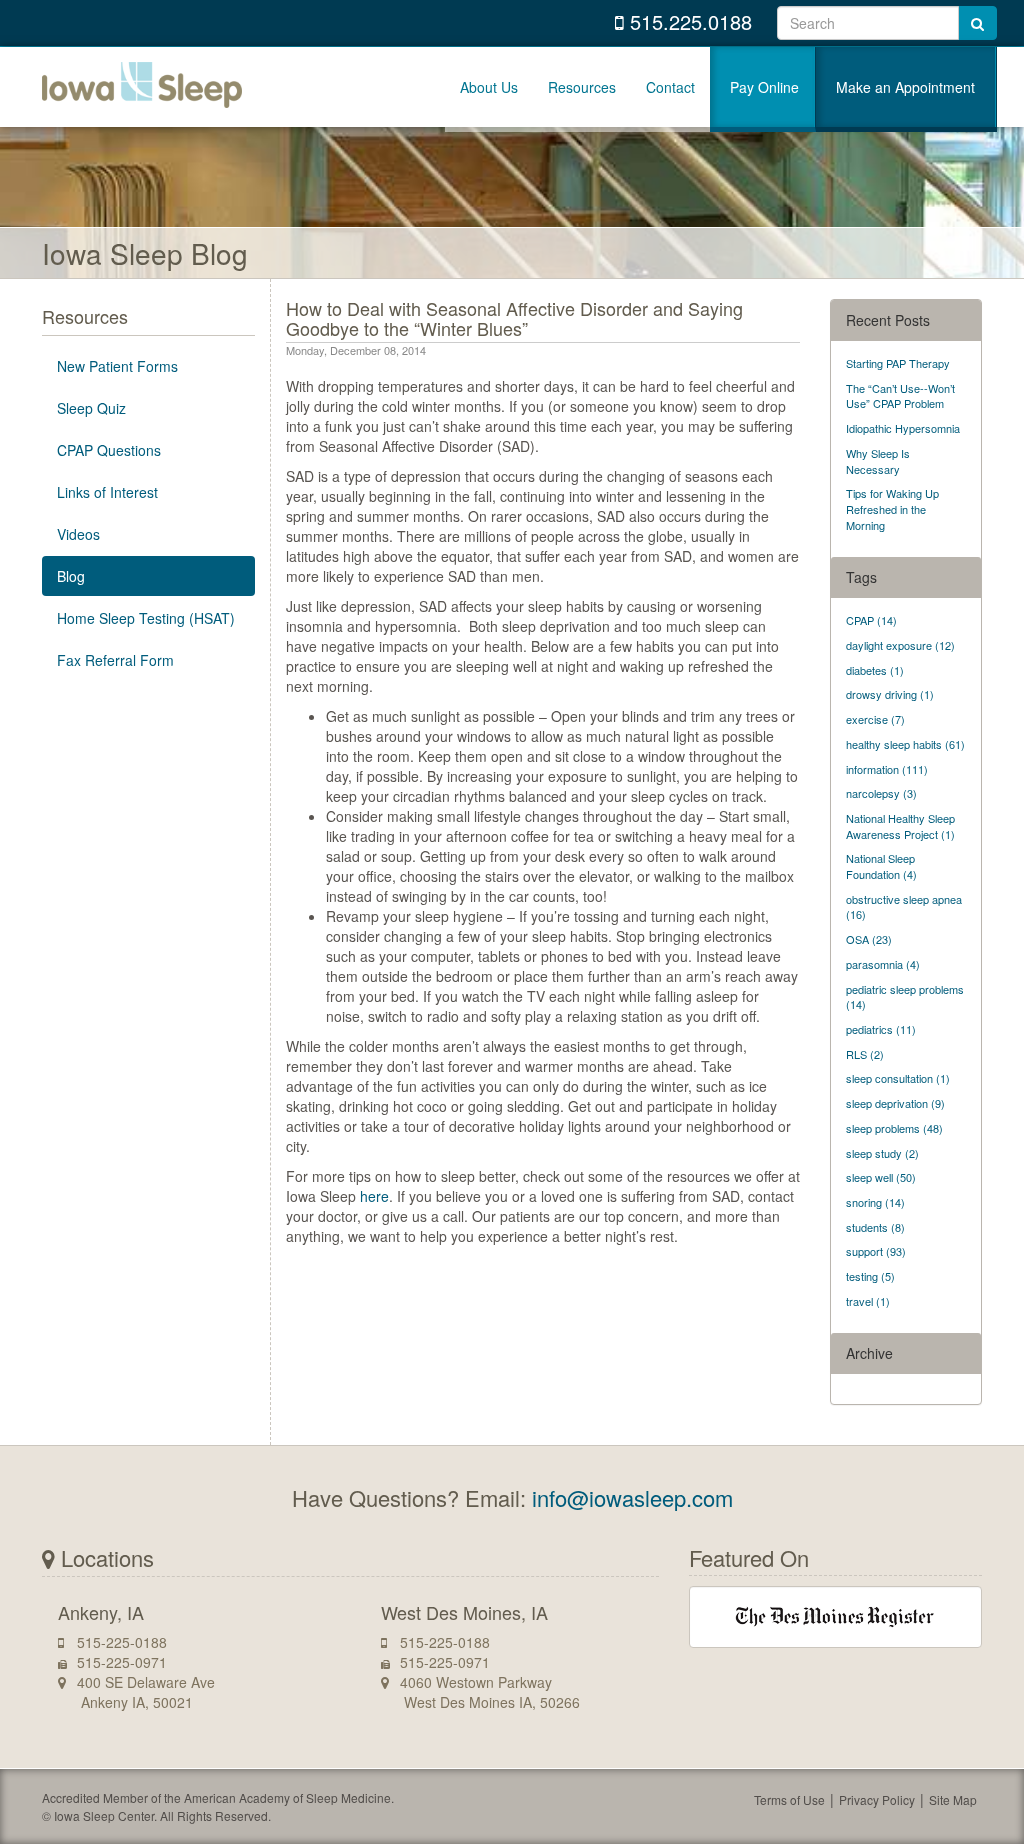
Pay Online (764, 87)
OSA (869, 939)
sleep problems (894, 1128)
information (887, 769)
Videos (78, 534)
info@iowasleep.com (632, 1497)
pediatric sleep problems (905, 997)
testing (870, 1276)
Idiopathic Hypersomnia (903, 428)
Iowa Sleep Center (142, 87)
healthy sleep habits (905, 744)
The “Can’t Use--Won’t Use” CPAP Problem (900, 396)
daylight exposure (900, 645)
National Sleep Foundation (881, 866)
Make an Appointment (905, 87)
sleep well (881, 1177)
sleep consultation (898, 1078)
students (875, 1227)
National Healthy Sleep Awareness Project (900, 826)
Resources (582, 87)
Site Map (953, 1799)
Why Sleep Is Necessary (878, 461)
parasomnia (883, 964)
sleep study (882, 1153)
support (876, 1251)
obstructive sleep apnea (904, 907)
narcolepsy (881, 793)
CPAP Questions (109, 450)
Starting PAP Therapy (898, 363)
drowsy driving (890, 694)
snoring (875, 1202)
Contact (670, 87)
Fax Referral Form (115, 660)
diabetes (875, 670)
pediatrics (881, 1029)
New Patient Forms (117, 366)
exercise (875, 719)
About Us (489, 87)
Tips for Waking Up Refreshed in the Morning (892, 508)
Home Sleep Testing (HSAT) (146, 618)
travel (868, 1301)
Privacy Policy (877, 1799)
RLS (865, 1054)
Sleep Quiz (91, 408)
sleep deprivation (895, 1103)
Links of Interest (107, 492)
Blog (71, 576)
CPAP (871, 620)
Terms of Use (789, 1799)
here (374, 1196)
